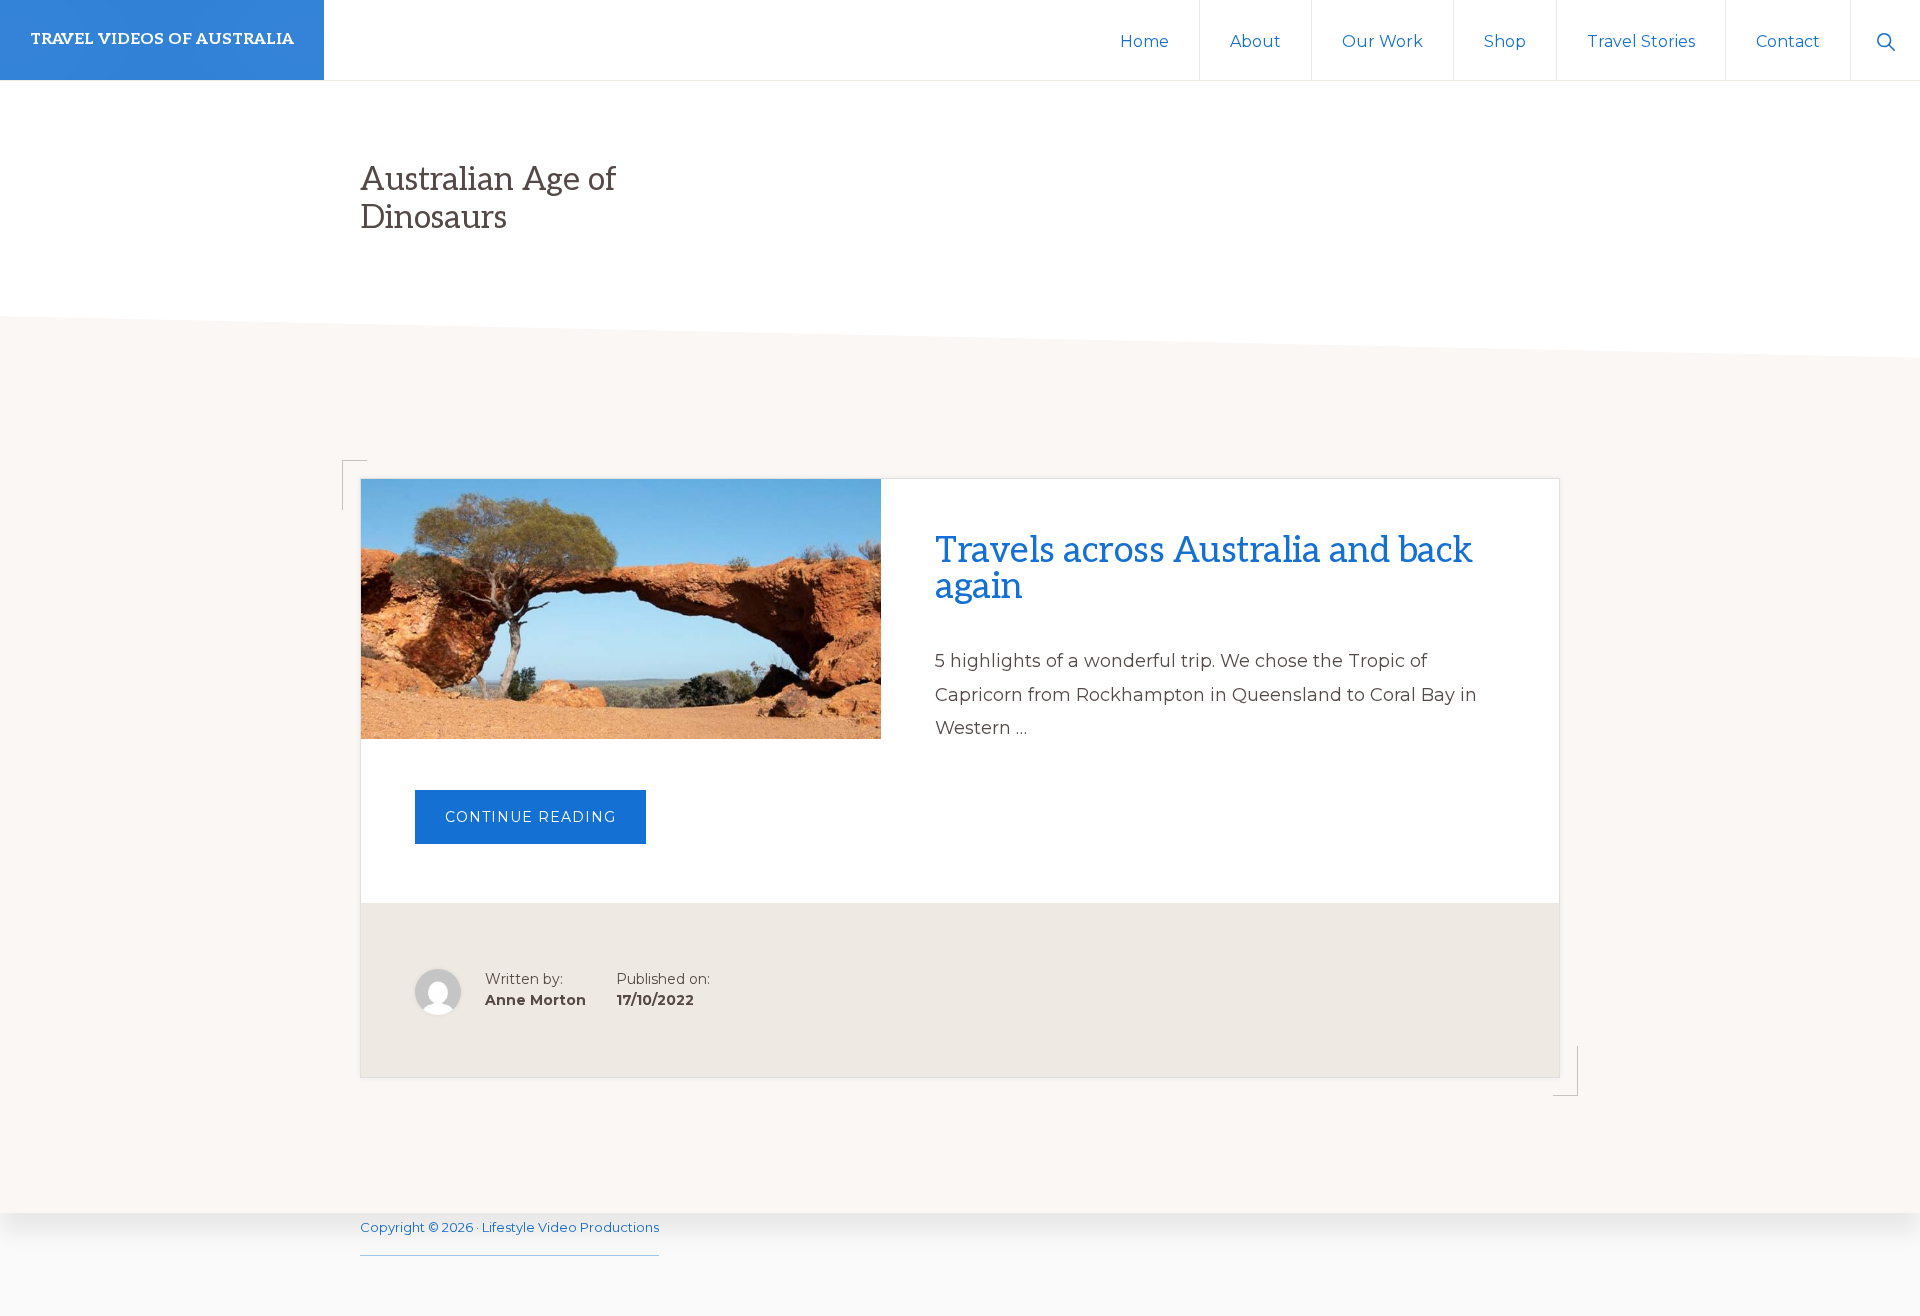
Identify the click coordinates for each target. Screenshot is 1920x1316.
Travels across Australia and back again (1204, 569)
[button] (1885, 40)
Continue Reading (545, 825)
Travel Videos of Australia (162, 39)
